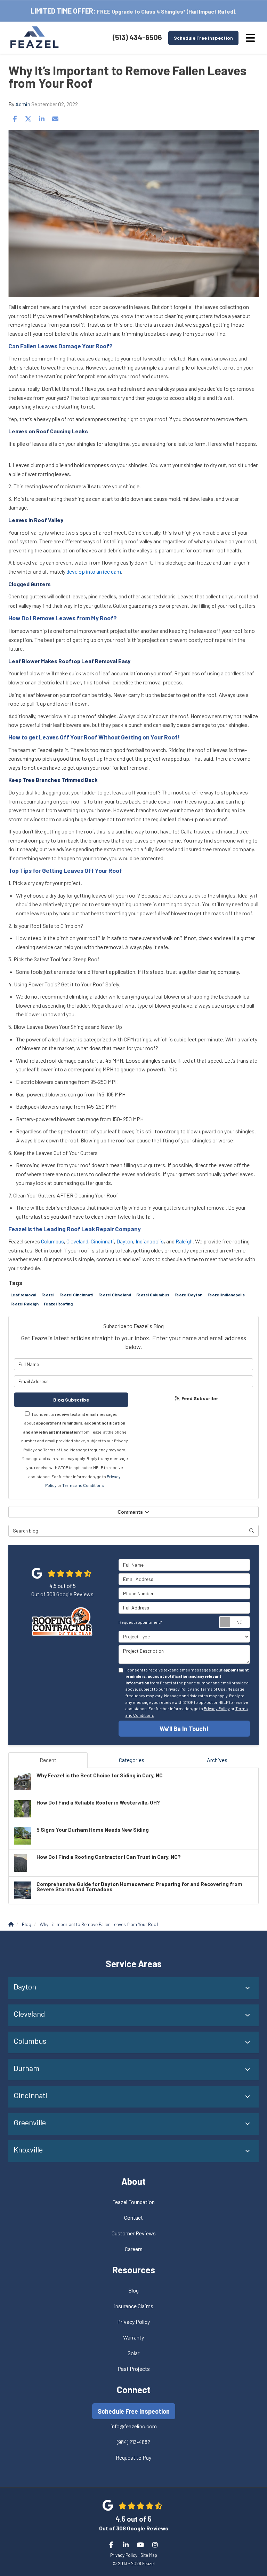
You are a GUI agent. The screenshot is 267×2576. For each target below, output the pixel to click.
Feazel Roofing (58, 1304)
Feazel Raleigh (25, 1304)
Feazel (48, 1295)
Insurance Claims (134, 2306)
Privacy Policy (217, 1708)
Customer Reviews (134, 2233)
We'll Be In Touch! (184, 1729)
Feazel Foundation (133, 2202)
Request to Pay (133, 2457)
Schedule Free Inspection (203, 38)
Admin (23, 104)
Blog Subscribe (71, 1400)
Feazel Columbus (153, 1295)
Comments (130, 1512)
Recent (48, 1760)
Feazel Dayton (188, 1295)
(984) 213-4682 (133, 2442)
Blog (133, 2290)
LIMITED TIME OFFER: (63, 11)
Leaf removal (23, 1295)
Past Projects (134, 2369)
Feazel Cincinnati (76, 1295)
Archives (217, 1760)
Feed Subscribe (199, 1398)
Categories (132, 1760)
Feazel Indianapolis (226, 1295)
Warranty (133, 2337)
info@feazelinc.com (134, 2426)
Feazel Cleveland (115, 1295)
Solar (133, 2353)
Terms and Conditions (83, 1485)
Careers (134, 2249)
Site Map (149, 2555)
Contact (133, 2217)
